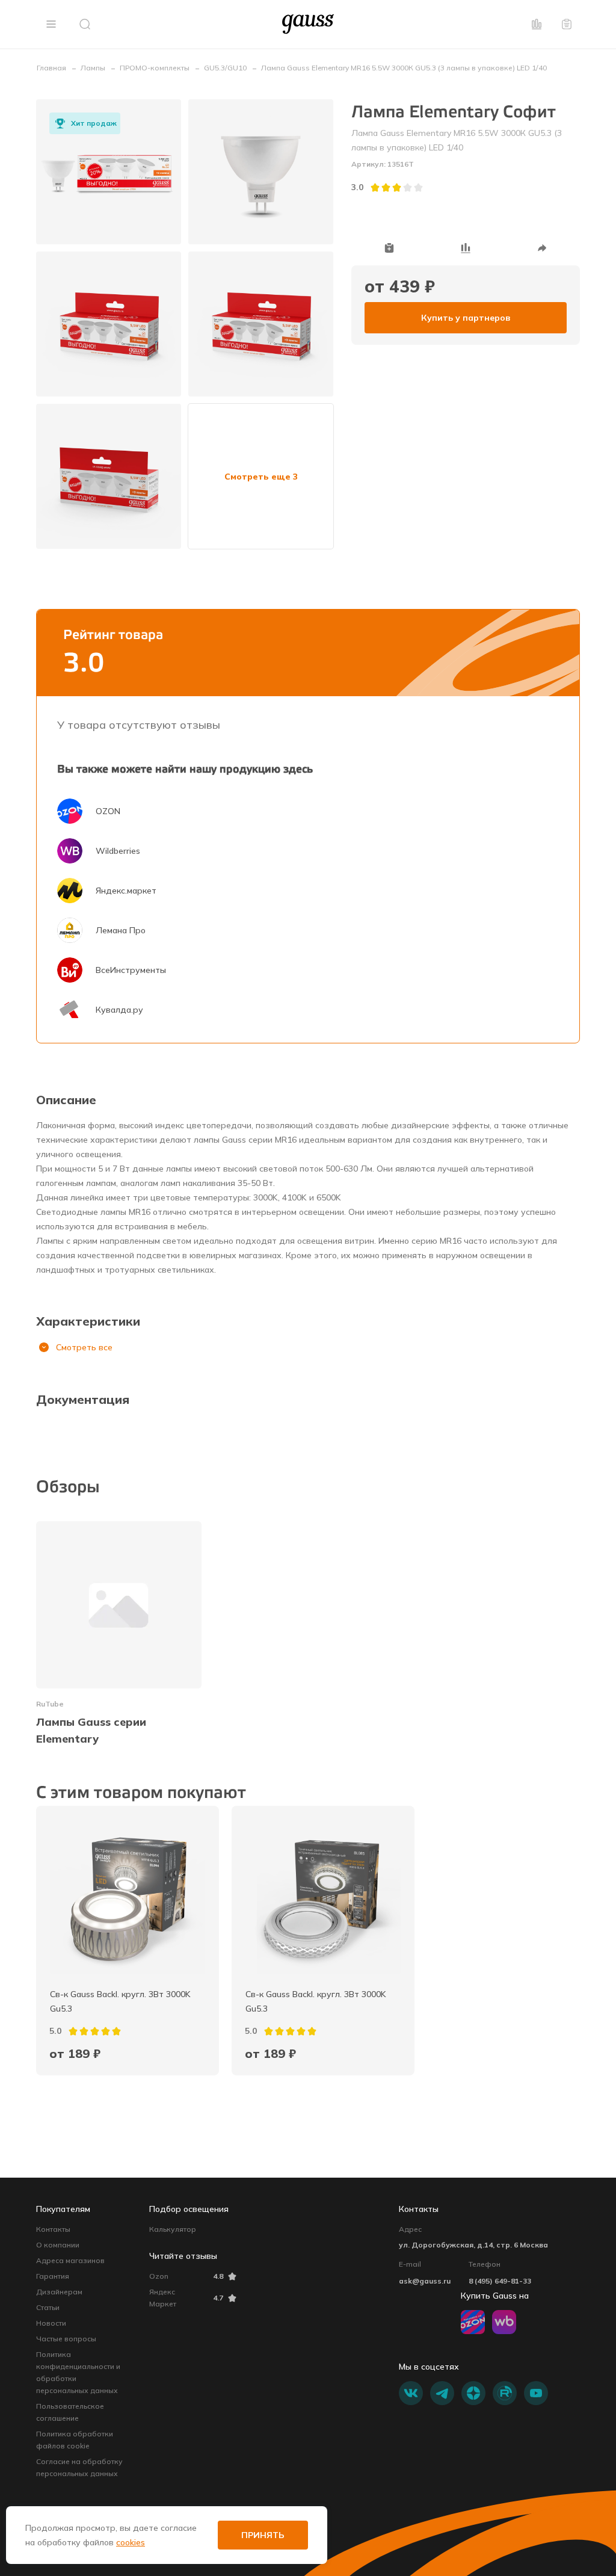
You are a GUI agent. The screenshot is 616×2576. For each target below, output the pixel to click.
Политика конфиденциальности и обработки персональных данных (78, 2372)
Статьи (48, 2307)
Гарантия (53, 2276)
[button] (51, 24)
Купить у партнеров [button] (466, 318)
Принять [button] (263, 2535)
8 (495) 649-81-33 (500, 2281)
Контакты (53, 2229)
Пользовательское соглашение (70, 2412)
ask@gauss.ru (425, 2281)
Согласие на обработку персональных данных (79, 2467)
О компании (58, 2245)
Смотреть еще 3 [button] (261, 477)
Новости (51, 2323)
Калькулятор (173, 2229)
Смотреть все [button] (84, 1347)
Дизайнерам (59, 2292)
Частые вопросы (66, 2339)
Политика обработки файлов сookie (75, 2440)
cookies (131, 2542)
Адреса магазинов (70, 2260)
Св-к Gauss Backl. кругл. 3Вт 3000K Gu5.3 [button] (122, 2001)
